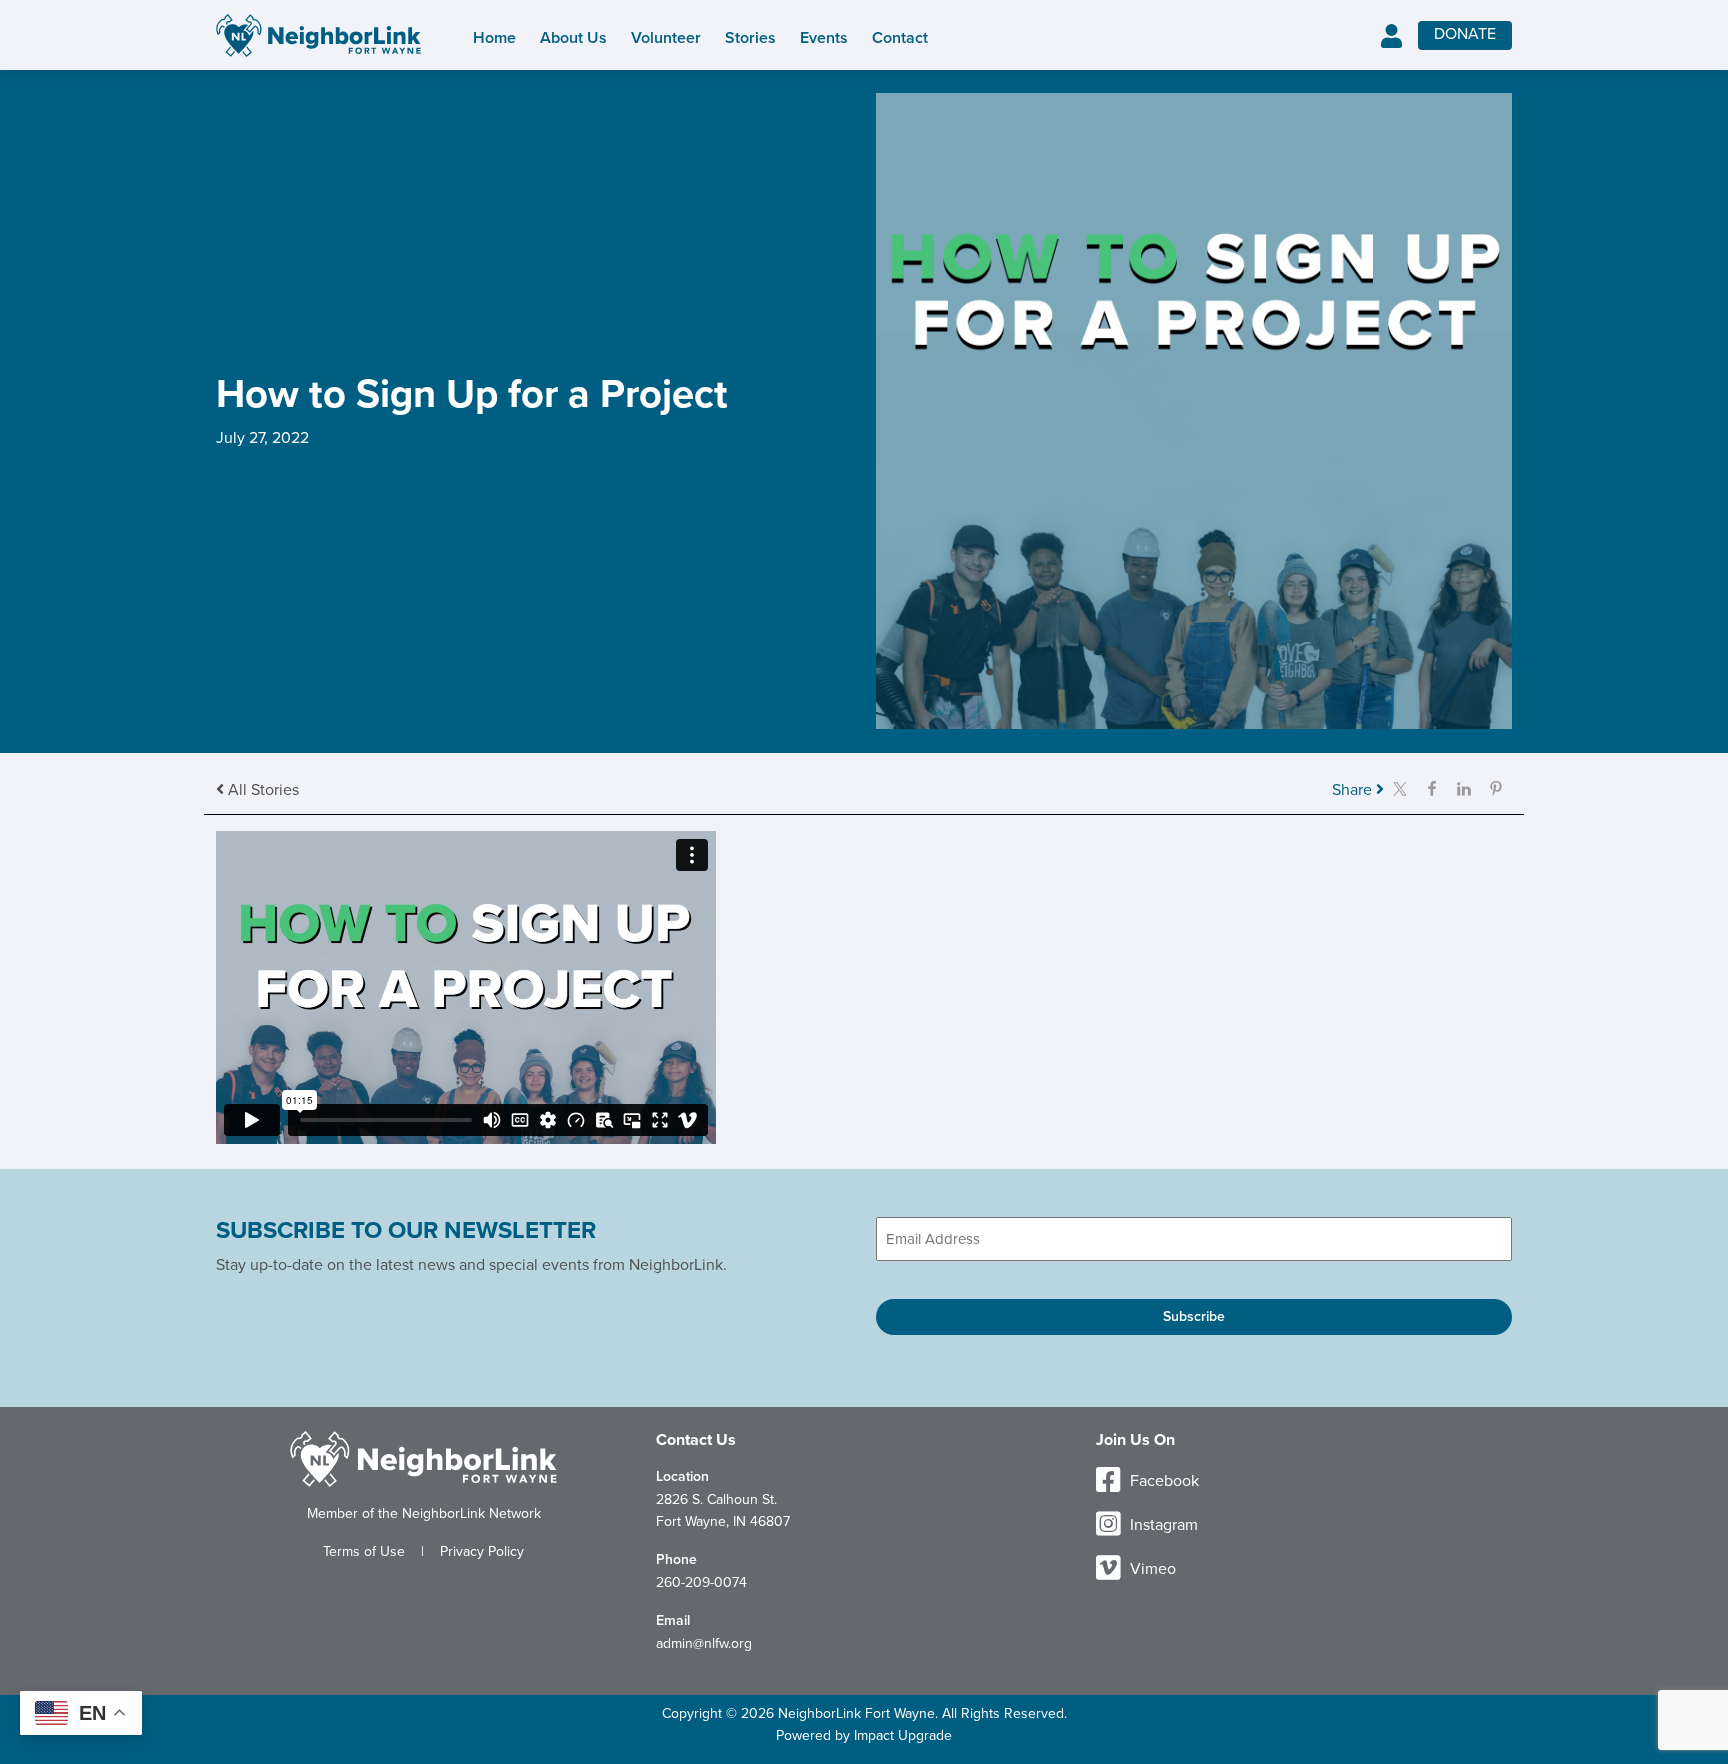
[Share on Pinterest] (1496, 788)
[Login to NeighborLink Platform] (1391, 37)
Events (824, 38)
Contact (900, 38)
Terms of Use (364, 1551)
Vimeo (1151, 1569)
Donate (1465, 34)
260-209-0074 (701, 1582)
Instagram (1162, 1525)
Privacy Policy (482, 1551)
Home (494, 38)
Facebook (1162, 1481)
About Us (573, 38)
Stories (750, 38)
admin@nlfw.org (704, 1643)
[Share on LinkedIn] (1464, 788)
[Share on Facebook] (1432, 788)
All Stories (261, 790)
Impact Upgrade (903, 1735)
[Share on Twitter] (1400, 788)
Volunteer (666, 38)
